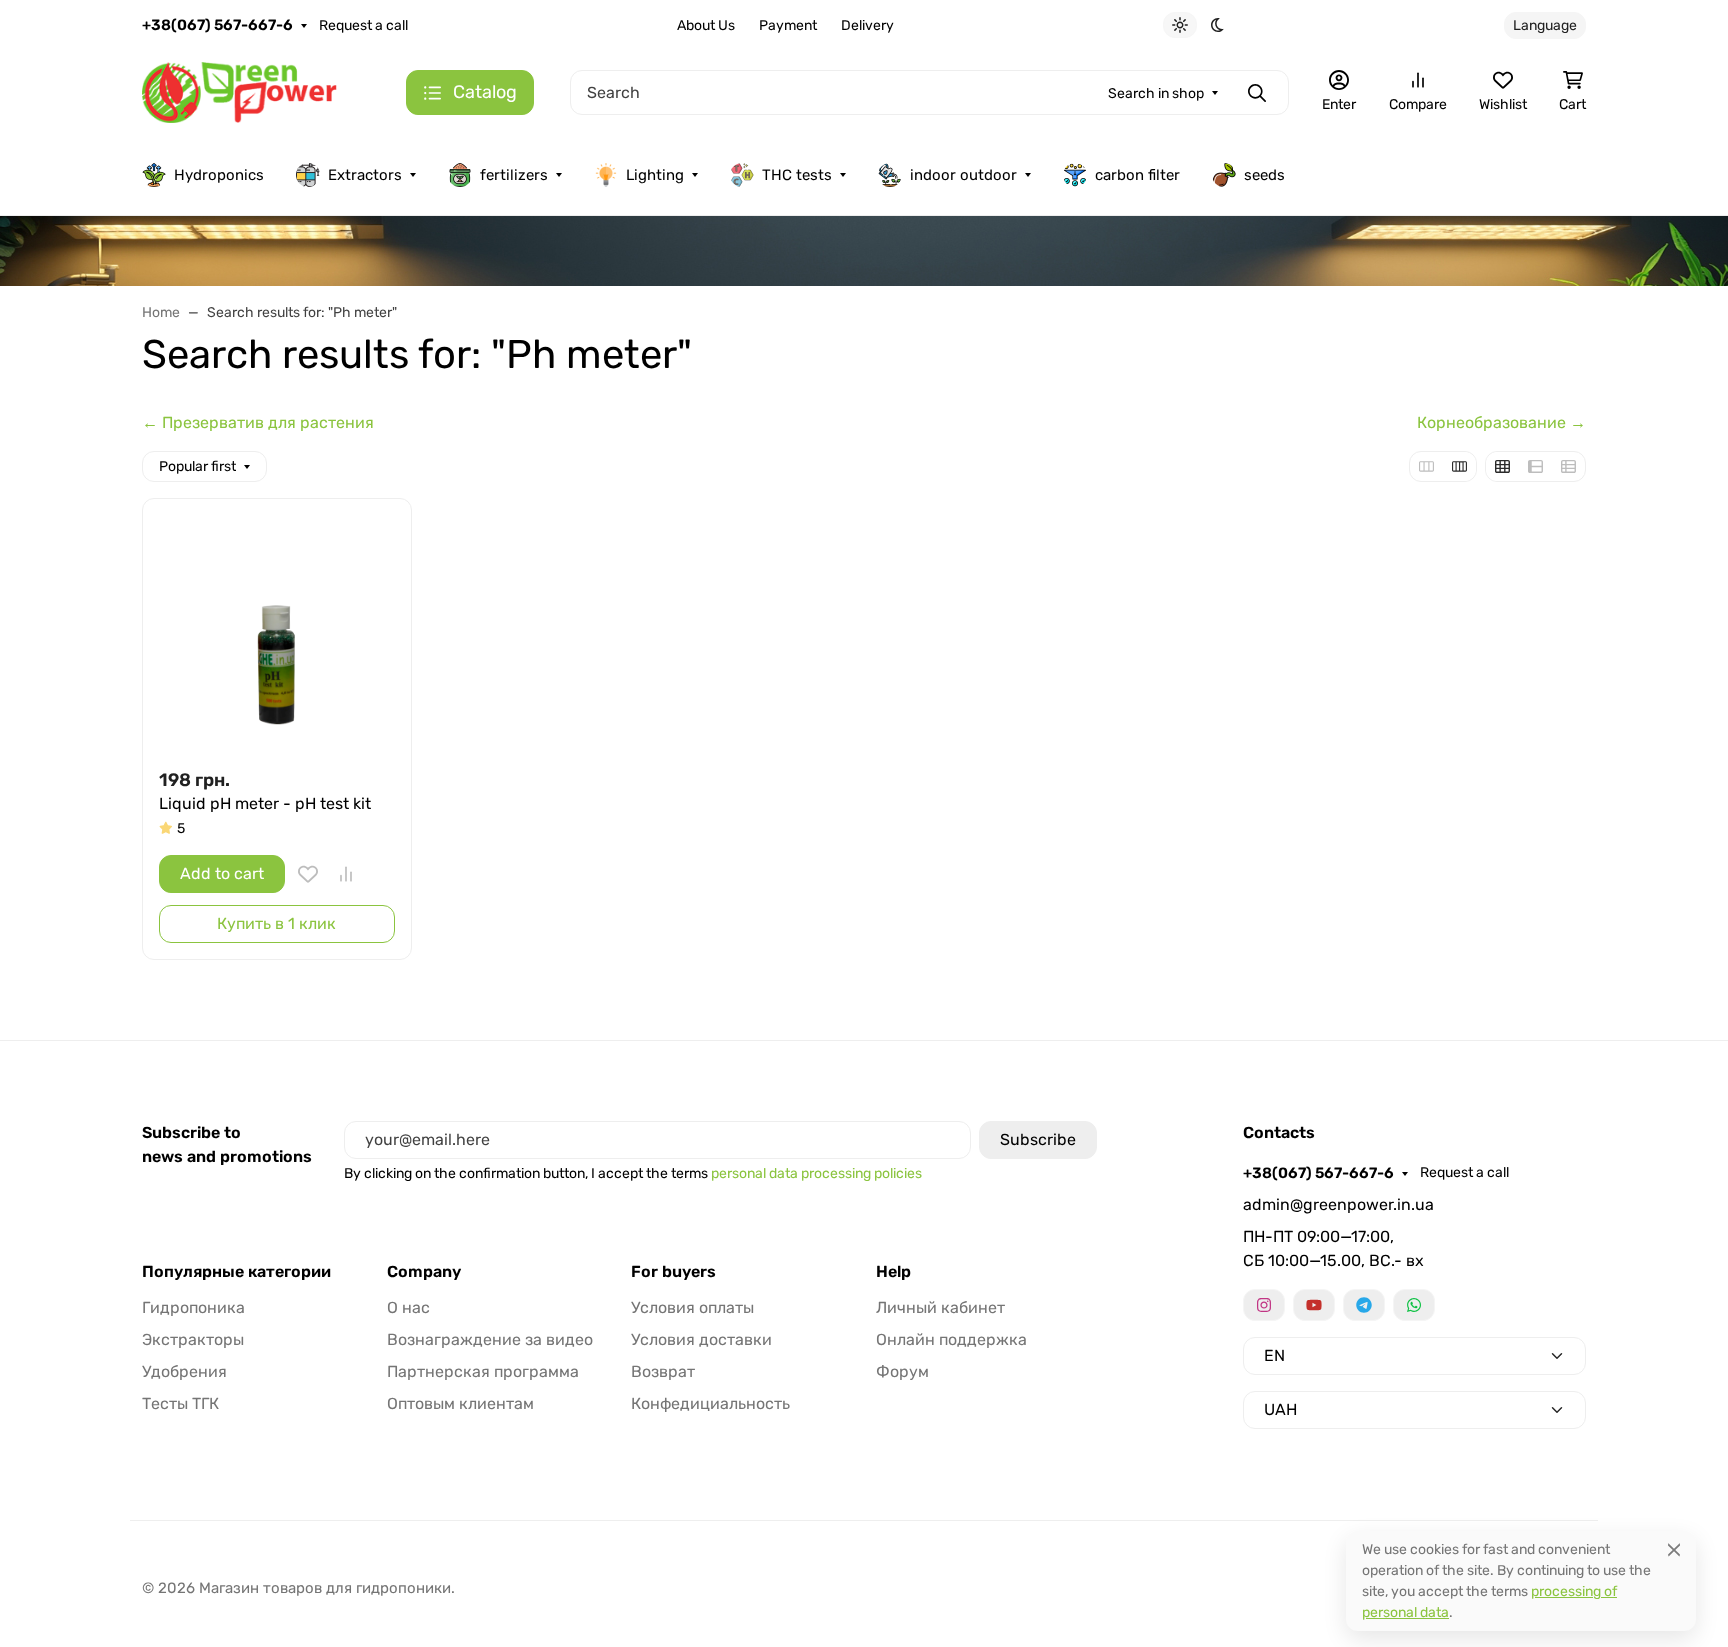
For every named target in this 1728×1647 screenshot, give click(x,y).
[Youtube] (1314, 1305)
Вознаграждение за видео (490, 1339)
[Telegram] (1364, 1305)
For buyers (673, 1272)
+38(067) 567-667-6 (217, 25)
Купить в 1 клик (276, 923)
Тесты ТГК (180, 1403)
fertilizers (514, 175)
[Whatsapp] (1414, 1305)
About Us (706, 25)
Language (1545, 25)
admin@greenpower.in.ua (1338, 1204)
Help (893, 1272)
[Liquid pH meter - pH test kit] (277, 633)
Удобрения (184, 1371)
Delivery (867, 25)
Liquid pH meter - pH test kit (265, 803)
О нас (408, 1307)
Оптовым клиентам (460, 1403)
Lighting (655, 175)
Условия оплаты (692, 1307)
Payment (788, 25)
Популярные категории (236, 1272)
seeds (1264, 175)
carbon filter (1137, 175)
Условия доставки (701, 1339)
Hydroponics (219, 175)
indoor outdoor (963, 175)
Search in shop (1156, 93)
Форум (902, 1371)
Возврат (663, 1371)
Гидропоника (193, 1307)
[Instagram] (1264, 1305)
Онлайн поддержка (951, 1339)
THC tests (797, 175)
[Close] (1674, 1549)
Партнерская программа (483, 1371)
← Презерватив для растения (258, 422)
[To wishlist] (308, 874)
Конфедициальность (710, 1403)
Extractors (365, 175)
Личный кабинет (940, 1307)
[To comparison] (346, 874)
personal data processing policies (816, 1173)
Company (424, 1272)
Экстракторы (193, 1339)
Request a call (363, 25)
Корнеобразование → (1501, 422)
